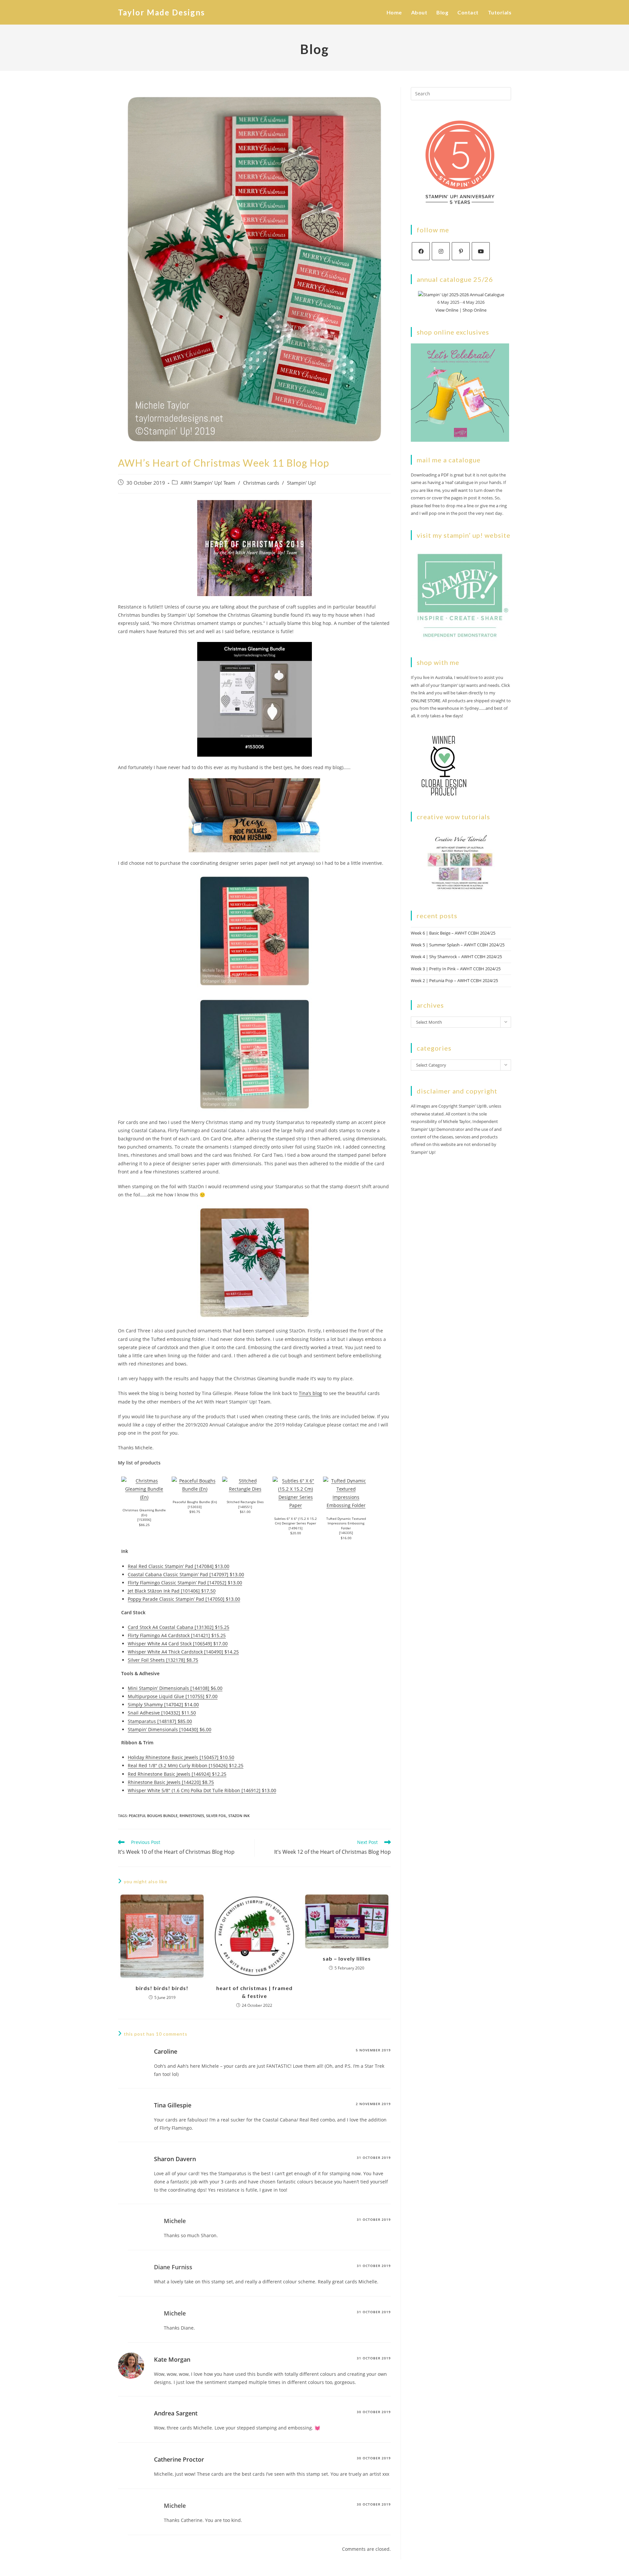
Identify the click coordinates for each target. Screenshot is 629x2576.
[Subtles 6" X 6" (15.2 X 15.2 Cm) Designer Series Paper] (295, 1492)
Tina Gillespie (173, 2105)
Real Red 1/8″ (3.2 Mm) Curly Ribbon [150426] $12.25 (186, 1765)
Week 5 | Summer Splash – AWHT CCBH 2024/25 (458, 945)
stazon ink (239, 1816)
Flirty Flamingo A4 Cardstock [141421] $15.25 (177, 1635)
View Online (447, 310)
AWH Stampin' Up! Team (208, 483)
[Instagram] (441, 251)
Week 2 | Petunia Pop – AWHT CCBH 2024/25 (454, 980)
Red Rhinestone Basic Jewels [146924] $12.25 (177, 1774)
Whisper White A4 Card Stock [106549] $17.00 (178, 1644)
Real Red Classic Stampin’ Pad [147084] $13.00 (179, 1566)
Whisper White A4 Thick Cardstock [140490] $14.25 (183, 1652)
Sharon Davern (175, 2159)
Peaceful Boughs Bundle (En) (195, 1502)
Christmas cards (261, 483)
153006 (144, 1520)
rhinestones (192, 1816)
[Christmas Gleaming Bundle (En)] (144, 1488)
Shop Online (475, 310)
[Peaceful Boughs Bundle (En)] (195, 1484)
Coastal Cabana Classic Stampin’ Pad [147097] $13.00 (186, 1574)
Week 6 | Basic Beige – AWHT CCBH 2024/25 (453, 933)
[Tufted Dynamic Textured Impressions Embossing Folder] (346, 1492)
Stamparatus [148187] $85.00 (160, 1721)
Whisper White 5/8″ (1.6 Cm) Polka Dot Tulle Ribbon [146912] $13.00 (202, 1790)
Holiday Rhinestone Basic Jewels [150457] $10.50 (181, 1757)
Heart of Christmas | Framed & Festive (254, 1992)
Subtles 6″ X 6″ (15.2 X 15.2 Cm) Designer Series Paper (295, 1521)
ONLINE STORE (426, 701)
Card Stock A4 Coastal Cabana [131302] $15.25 (179, 1627)
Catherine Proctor (179, 2459)
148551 (245, 1507)
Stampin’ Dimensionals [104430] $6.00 (170, 1729)
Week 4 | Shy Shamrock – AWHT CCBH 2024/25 (456, 957)
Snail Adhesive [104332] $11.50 (162, 1713)
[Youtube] (481, 251)
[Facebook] (421, 251)
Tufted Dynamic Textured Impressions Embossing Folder (346, 1523)
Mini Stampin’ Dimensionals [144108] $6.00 (175, 1688)
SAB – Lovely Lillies (347, 1958)
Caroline (166, 2051)
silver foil (216, 1816)
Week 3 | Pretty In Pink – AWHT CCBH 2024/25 (456, 969)
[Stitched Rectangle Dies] (245, 1484)
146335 (346, 1533)
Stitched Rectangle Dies (245, 1502)
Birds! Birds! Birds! (162, 1988)
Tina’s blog (310, 1393)
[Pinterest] (461, 251)
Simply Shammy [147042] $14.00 (163, 1704)
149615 (295, 1528)
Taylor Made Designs (162, 12)
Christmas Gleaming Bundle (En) (144, 1512)
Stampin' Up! (301, 483)
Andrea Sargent (176, 2413)
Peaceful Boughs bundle (153, 1816)
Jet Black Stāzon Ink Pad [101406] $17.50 (172, 1591)
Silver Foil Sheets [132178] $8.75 (163, 1660)
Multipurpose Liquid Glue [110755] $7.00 (173, 1696)
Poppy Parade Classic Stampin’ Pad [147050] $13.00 (184, 1599)
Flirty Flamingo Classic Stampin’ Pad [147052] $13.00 (185, 1583)
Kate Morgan (172, 2359)
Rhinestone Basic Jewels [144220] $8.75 (171, 1782)
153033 (195, 1507)
